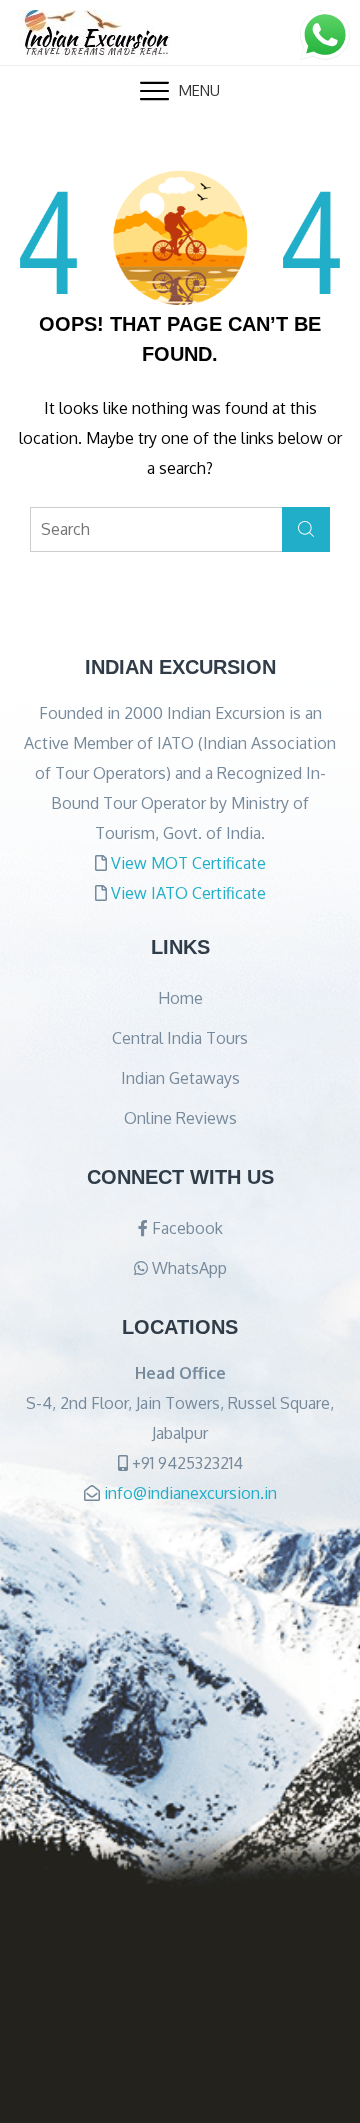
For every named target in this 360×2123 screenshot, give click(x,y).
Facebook (185, 1228)
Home (180, 998)
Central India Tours (180, 1038)
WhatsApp (187, 1268)
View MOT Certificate (188, 863)
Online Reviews (180, 1118)
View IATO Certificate (188, 893)
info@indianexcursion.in (190, 1493)
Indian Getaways (180, 1078)
